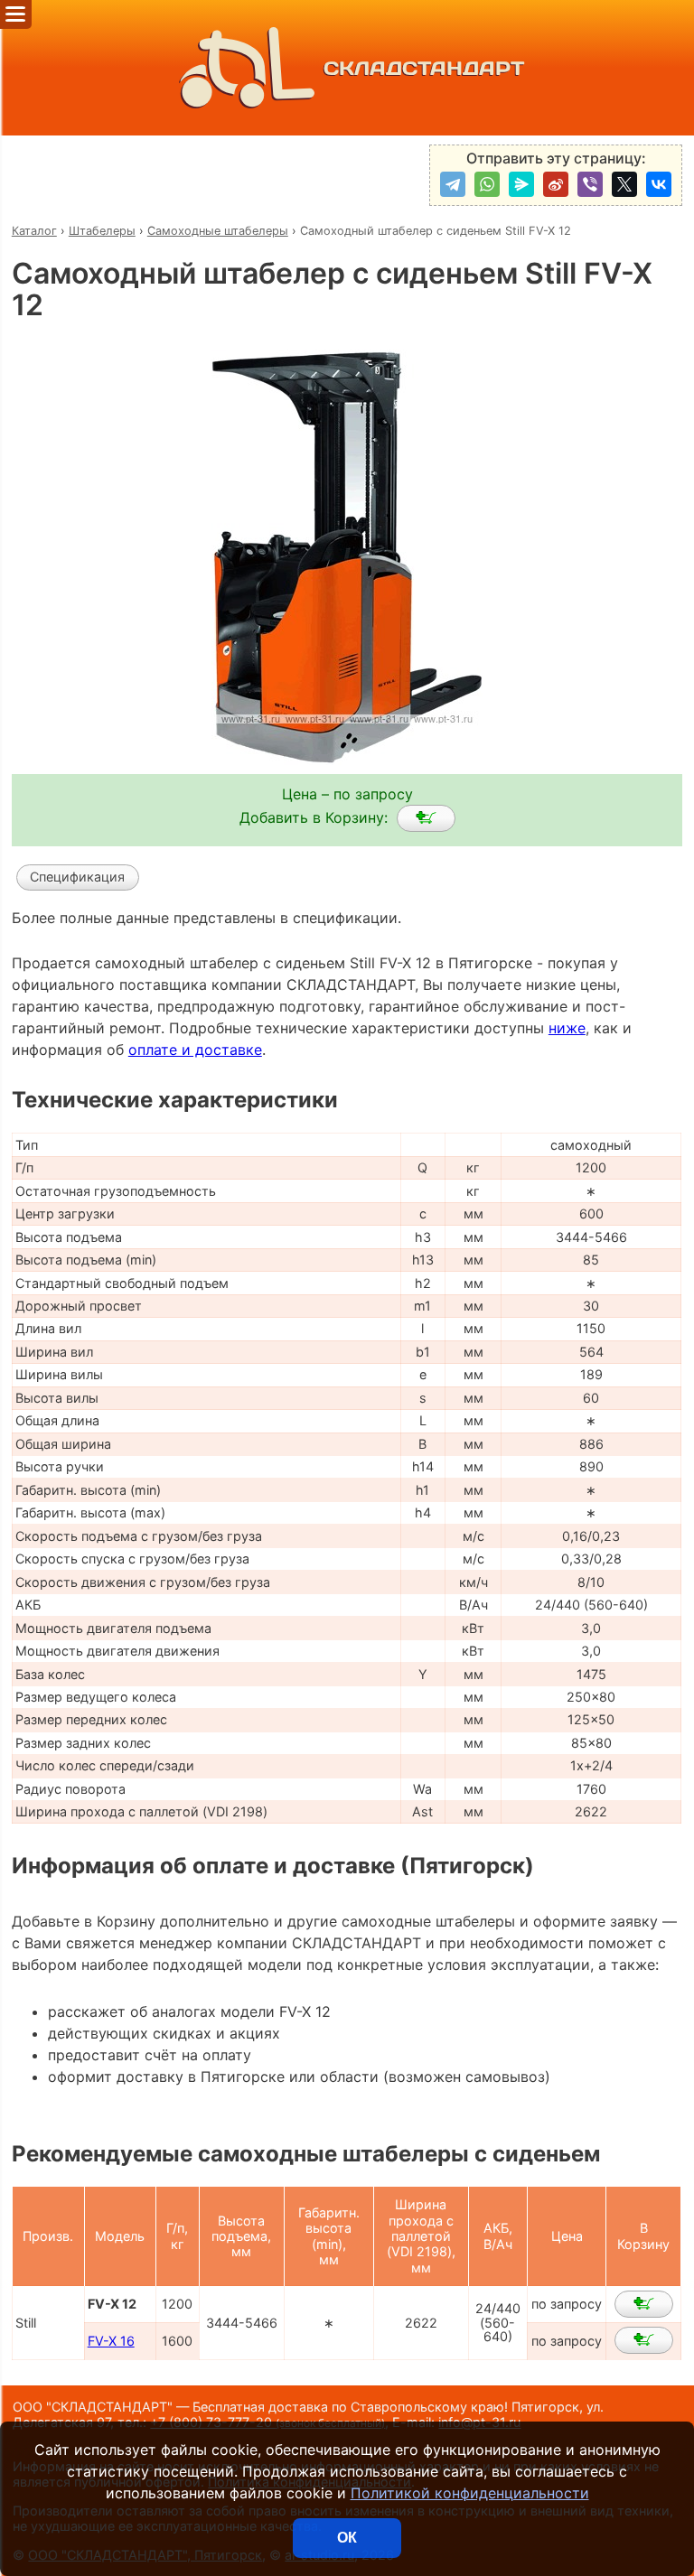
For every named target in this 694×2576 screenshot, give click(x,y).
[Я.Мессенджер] (521, 184)
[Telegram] (453, 184)
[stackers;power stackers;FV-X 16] (644, 2340)
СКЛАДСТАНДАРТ (424, 68)
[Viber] (590, 184)
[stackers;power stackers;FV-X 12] (426, 818)
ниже (567, 1028)
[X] (624, 184)
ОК (347, 2538)
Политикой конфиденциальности (470, 2493)
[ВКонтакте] (659, 184)
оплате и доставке (195, 1050)
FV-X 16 (111, 2341)
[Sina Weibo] (556, 184)
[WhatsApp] (487, 184)
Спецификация (77, 877)
